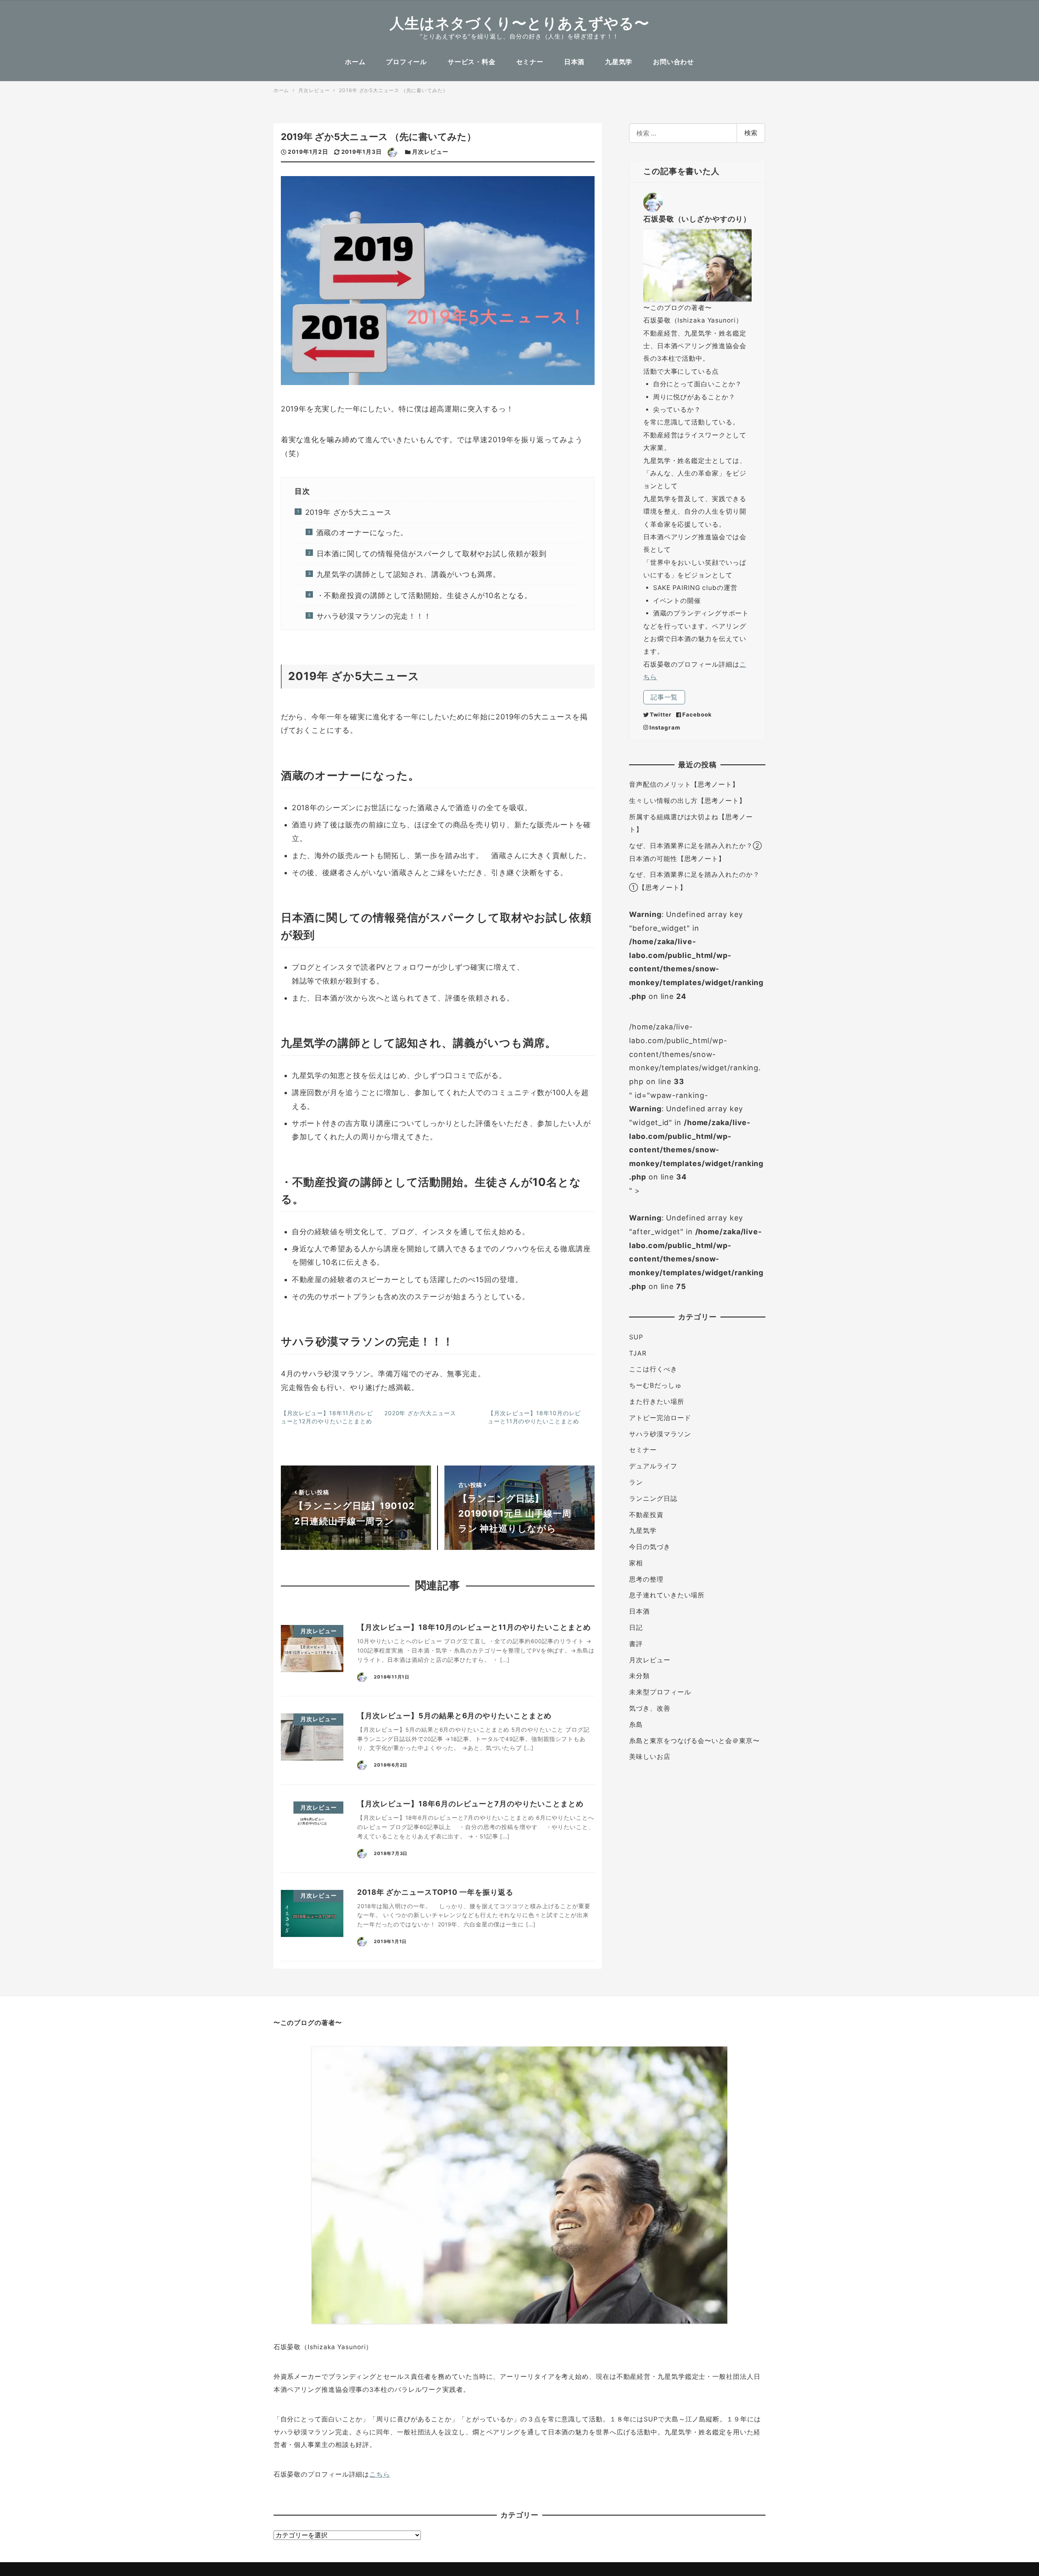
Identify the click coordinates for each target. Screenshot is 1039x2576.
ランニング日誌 (653, 1499)
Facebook (697, 714)
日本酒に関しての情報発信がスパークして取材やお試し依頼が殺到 (431, 554)
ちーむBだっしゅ (655, 1385)
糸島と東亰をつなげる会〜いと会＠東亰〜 (694, 1741)
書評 (636, 1644)
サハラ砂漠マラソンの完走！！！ (374, 616)
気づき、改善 (650, 1708)
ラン (636, 1482)
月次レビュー (430, 152)
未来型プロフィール (660, 1692)
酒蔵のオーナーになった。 (362, 533)
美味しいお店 (650, 1757)
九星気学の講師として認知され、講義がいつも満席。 (408, 574)
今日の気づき (650, 1547)
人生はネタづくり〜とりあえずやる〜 (519, 23)
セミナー (643, 1450)
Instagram (665, 727)
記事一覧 (664, 697)
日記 (636, 1628)
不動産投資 (646, 1515)
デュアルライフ (653, 1466)
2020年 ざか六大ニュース (420, 1413)
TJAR (638, 1353)
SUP (636, 1337)
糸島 (636, 1725)
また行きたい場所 (656, 1402)
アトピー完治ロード (660, 1418)
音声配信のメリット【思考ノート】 (684, 784)
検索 (751, 133)
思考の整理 (646, 1579)
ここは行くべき (653, 1369)
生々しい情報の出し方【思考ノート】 (687, 801)
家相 (636, 1563)
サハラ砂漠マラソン (660, 1434)
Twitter (661, 714)
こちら (380, 2474)
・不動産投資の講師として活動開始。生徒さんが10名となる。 (424, 595)
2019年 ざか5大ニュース (348, 512)
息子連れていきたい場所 (667, 1595)
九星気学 (643, 1531)
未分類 (639, 1676)
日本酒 (639, 1611)
